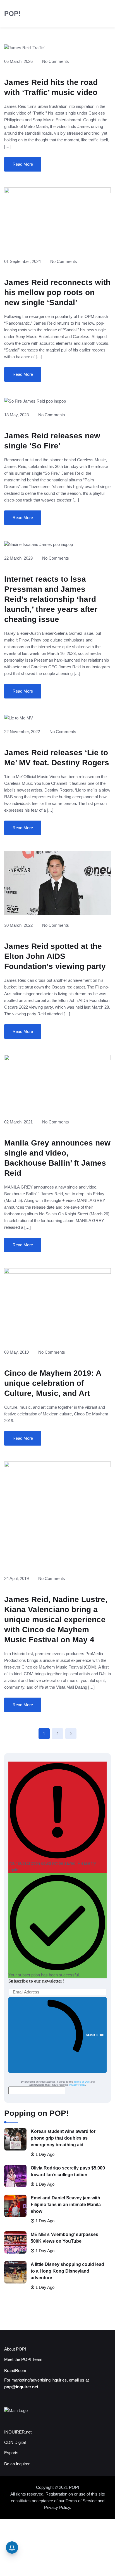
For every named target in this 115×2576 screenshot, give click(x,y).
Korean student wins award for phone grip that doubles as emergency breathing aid (63, 2138)
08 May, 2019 (16, 1352)
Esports (11, 2453)
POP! (12, 14)
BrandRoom (15, 2371)
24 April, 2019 (16, 1578)
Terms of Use (82, 2082)
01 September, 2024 (22, 261)
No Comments (56, 61)
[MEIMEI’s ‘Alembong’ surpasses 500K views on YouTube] (15, 2242)
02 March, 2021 (18, 1122)
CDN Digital (15, 2442)
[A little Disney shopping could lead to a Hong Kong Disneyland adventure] (15, 2272)
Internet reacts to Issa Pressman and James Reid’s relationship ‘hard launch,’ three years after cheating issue (51, 599)
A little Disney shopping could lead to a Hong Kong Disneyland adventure (67, 2271)
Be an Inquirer (17, 2464)
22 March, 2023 (18, 558)
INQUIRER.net (18, 2432)
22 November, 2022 (22, 732)
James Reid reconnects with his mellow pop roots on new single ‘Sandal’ (57, 292)
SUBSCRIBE (95, 2035)
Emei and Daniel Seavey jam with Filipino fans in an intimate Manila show (66, 2205)
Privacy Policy (77, 2085)
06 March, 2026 (18, 61)
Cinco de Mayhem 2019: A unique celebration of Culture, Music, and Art (53, 1383)
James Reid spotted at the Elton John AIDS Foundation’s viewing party (55, 956)
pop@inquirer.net (21, 2387)
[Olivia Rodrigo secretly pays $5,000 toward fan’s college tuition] (15, 2176)
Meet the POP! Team (23, 2359)
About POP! (15, 2349)
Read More (23, 164)
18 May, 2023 (16, 415)
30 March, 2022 (18, 925)
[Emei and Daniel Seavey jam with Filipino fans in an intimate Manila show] (15, 2206)
